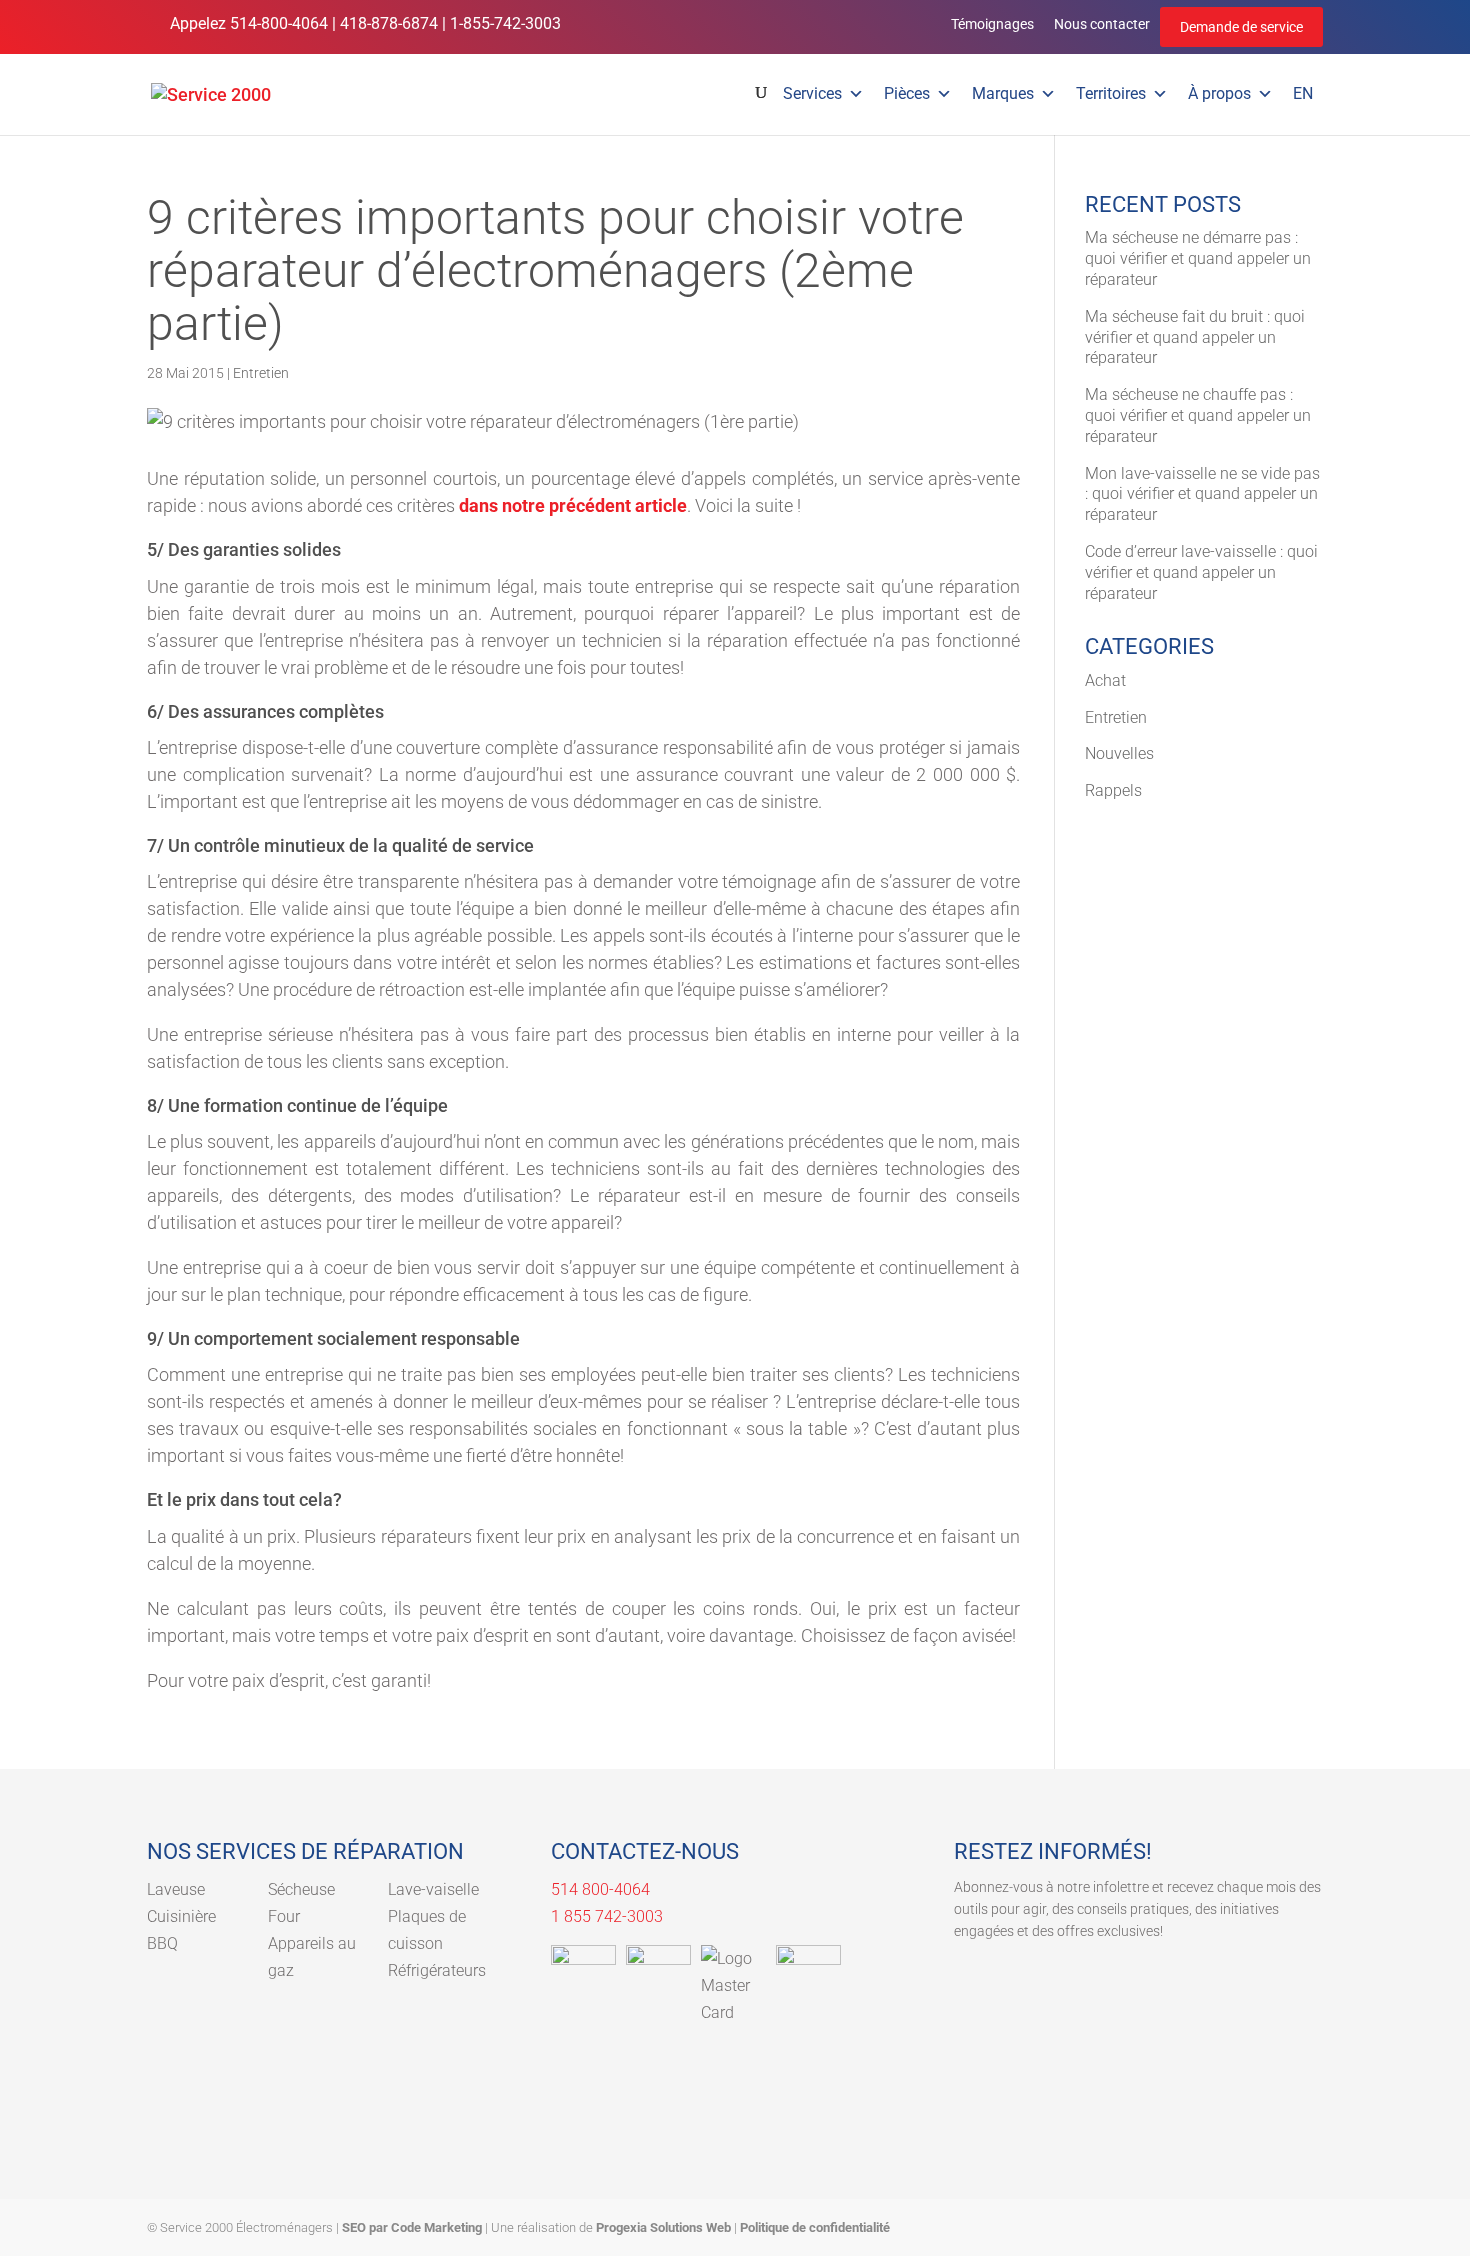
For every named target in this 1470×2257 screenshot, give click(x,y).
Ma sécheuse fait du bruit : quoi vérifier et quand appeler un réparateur (1195, 337)
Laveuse (176, 1889)
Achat (1105, 680)
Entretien (261, 373)
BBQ (162, 1943)
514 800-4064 (600, 1889)
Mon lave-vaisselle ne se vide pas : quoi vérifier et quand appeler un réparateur (1202, 494)
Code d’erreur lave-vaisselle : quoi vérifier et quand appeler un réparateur (1201, 572)
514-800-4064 (279, 23)
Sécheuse (301, 1889)
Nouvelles (1119, 753)
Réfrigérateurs (437, 1970)
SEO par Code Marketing (412, 2227)
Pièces (907, 93)
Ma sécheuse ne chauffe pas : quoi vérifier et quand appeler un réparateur (1198, 415)
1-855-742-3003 (505, 23)
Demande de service (1241, 27)
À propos (1219, 93)
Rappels (1113, 790)
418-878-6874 (389, 23)
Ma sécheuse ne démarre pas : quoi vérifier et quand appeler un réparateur (1198, 258)
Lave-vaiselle (433, 1889)
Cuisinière (181, 1916)
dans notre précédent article (573, 505)
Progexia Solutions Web (663, 2227)
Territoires (1111, 93)
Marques (1003, 93)
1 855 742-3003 (607, 1916)
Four (284, 1916)
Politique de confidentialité (815, 2227)
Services (812, 93)
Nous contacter (1102, 24)
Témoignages (992, 24)
